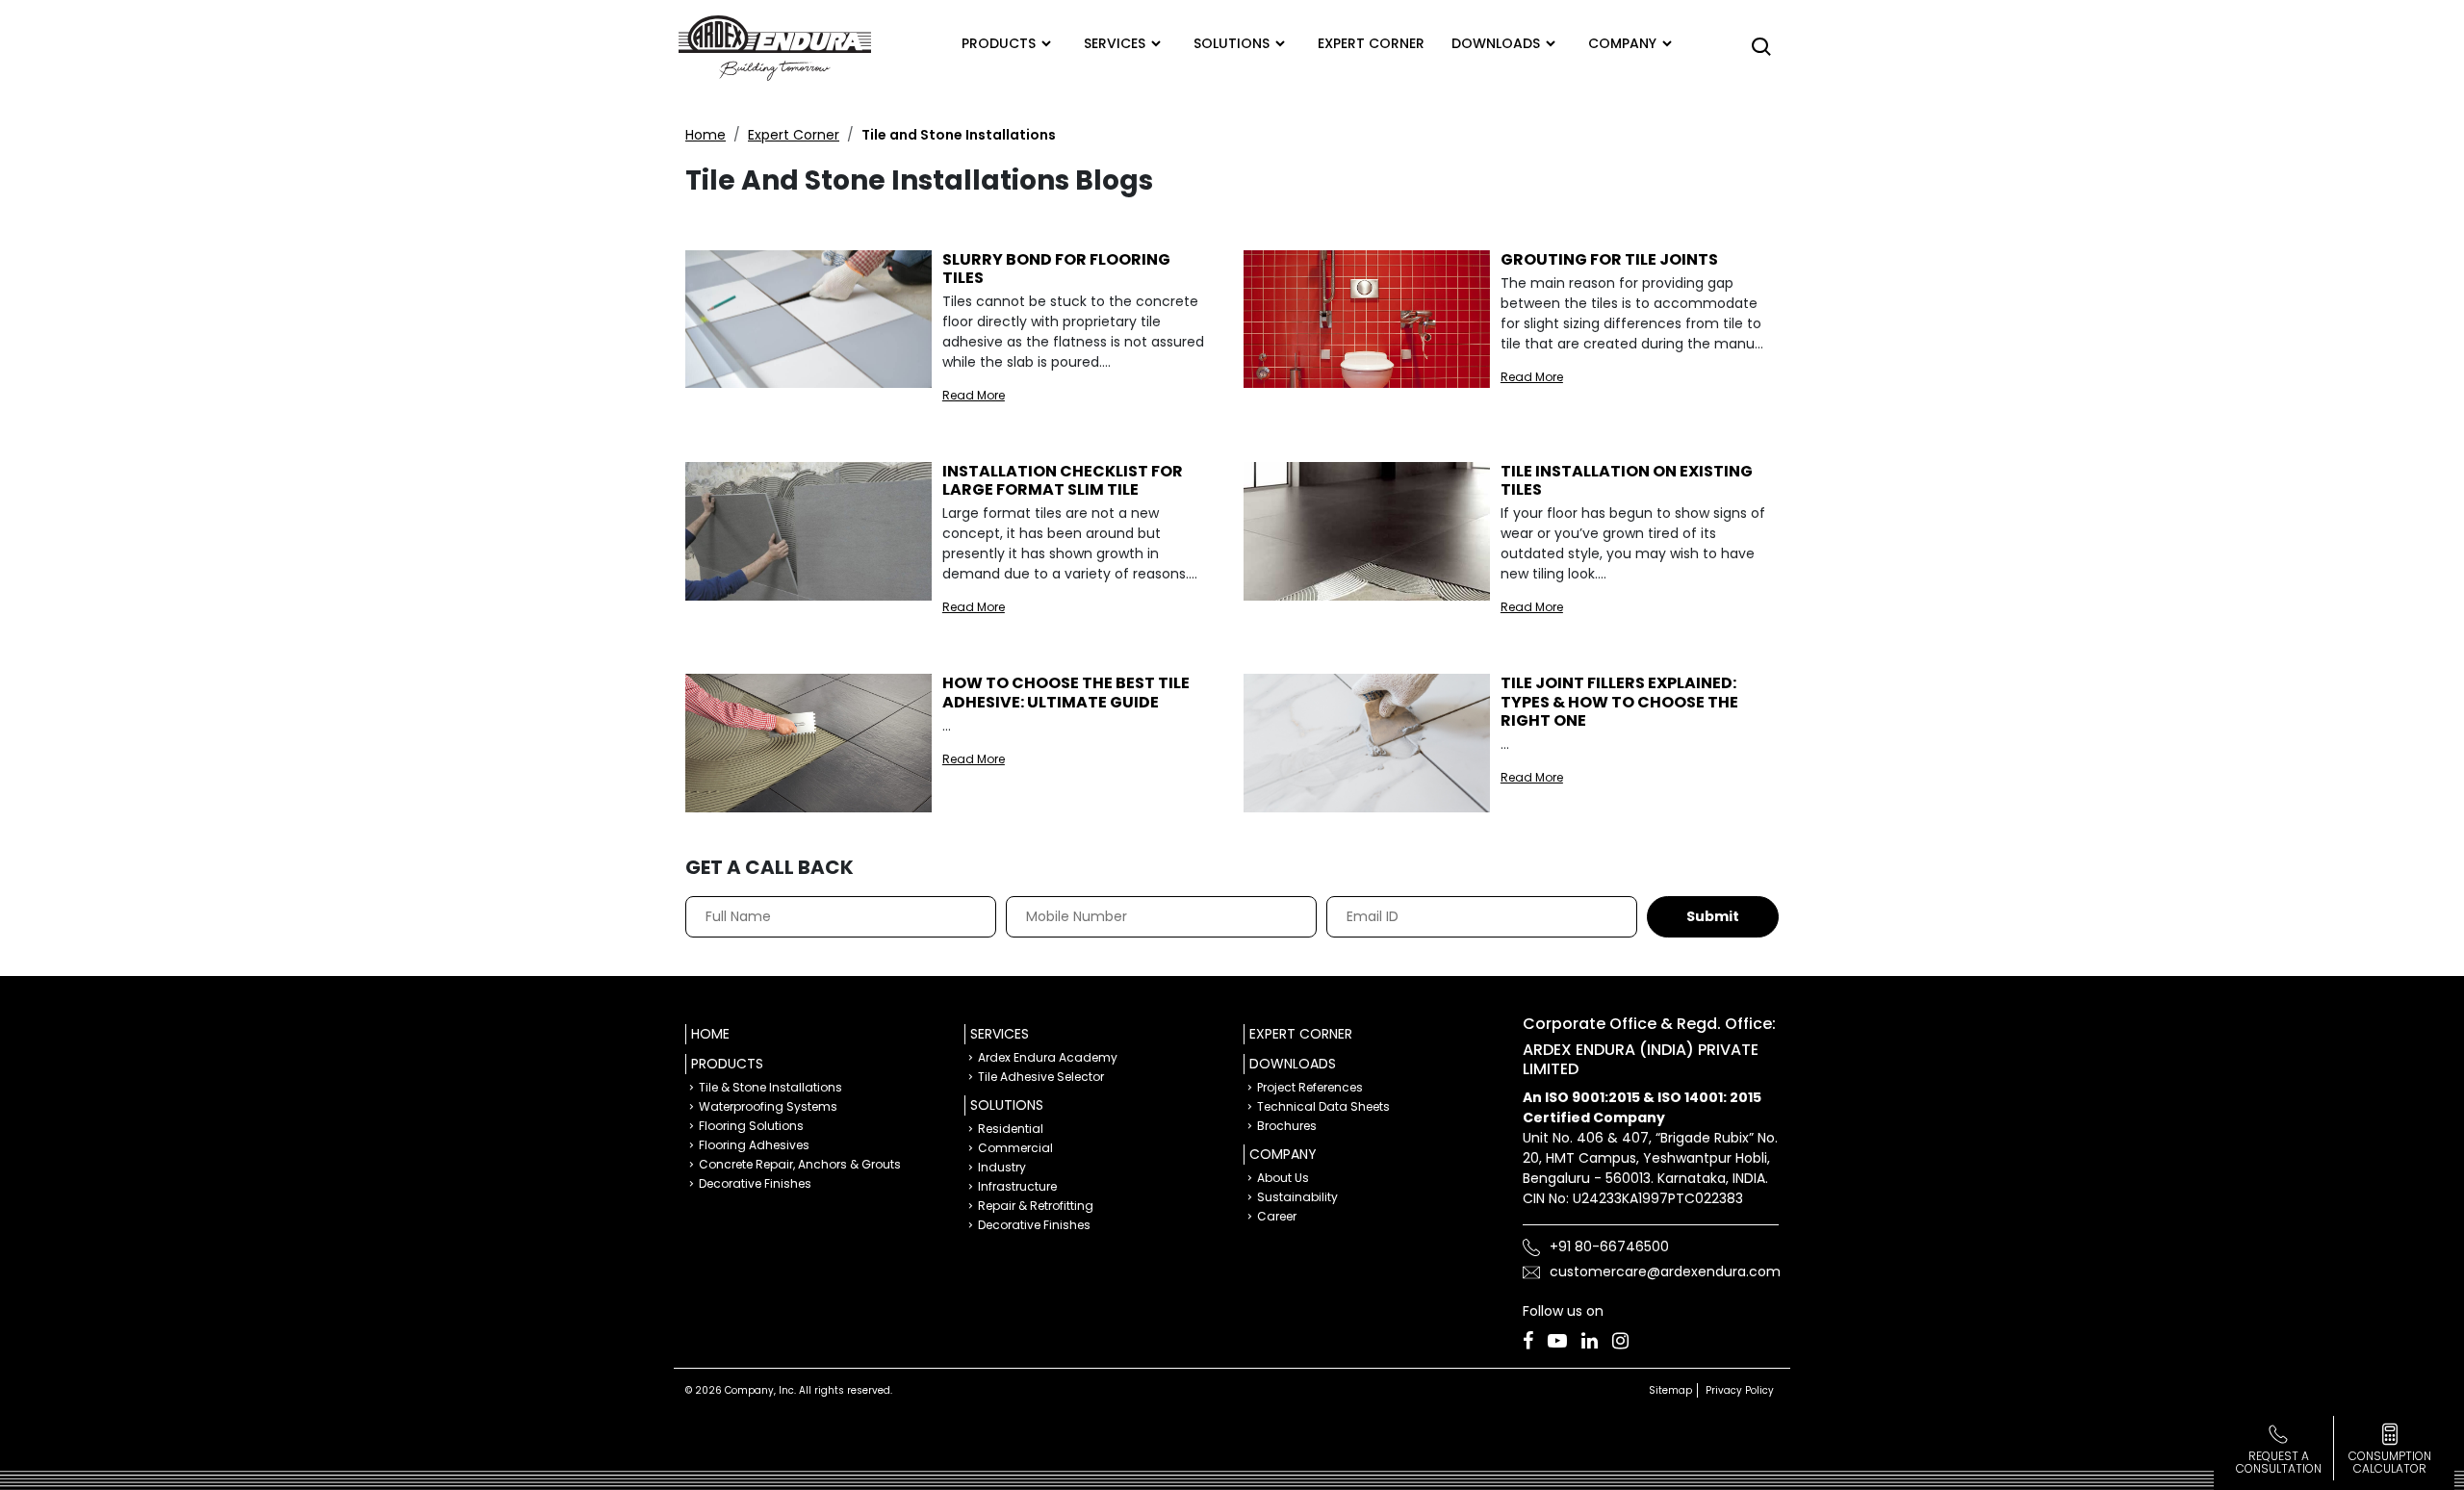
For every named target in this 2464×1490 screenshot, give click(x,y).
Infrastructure (1017, 1186)
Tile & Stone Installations (770, 1087)
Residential (1011, 1129)
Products (999, 43)
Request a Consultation (2279, 1462)
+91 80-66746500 (1609, 1246)
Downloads (1496, 43)
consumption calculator (2390, 1462)
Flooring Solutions (751, 1126)
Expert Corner (794, 135)
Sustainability (1297, 1197)
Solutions (1232, 43)
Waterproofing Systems (768, 1106)
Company (1622, 43)
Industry (1002, 1167)
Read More (974, 395)
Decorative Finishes (755, 1183)
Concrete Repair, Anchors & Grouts (800, 1164)
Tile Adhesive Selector (1041, 1077)
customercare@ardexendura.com (1665, 1272)
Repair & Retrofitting (1036, 1206)
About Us (1283, 1178)
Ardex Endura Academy (1048, 1057)
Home (706, 135)
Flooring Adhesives (754, 1145)
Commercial (1015, 1148)
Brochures (1287, 1126)
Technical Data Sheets (1323, 1106)
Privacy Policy (1740, 1390)
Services (1115, 43)
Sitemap (1670, 1390)
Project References (1310, 1087)
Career (1277, 1216)
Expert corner (1371, 43)
